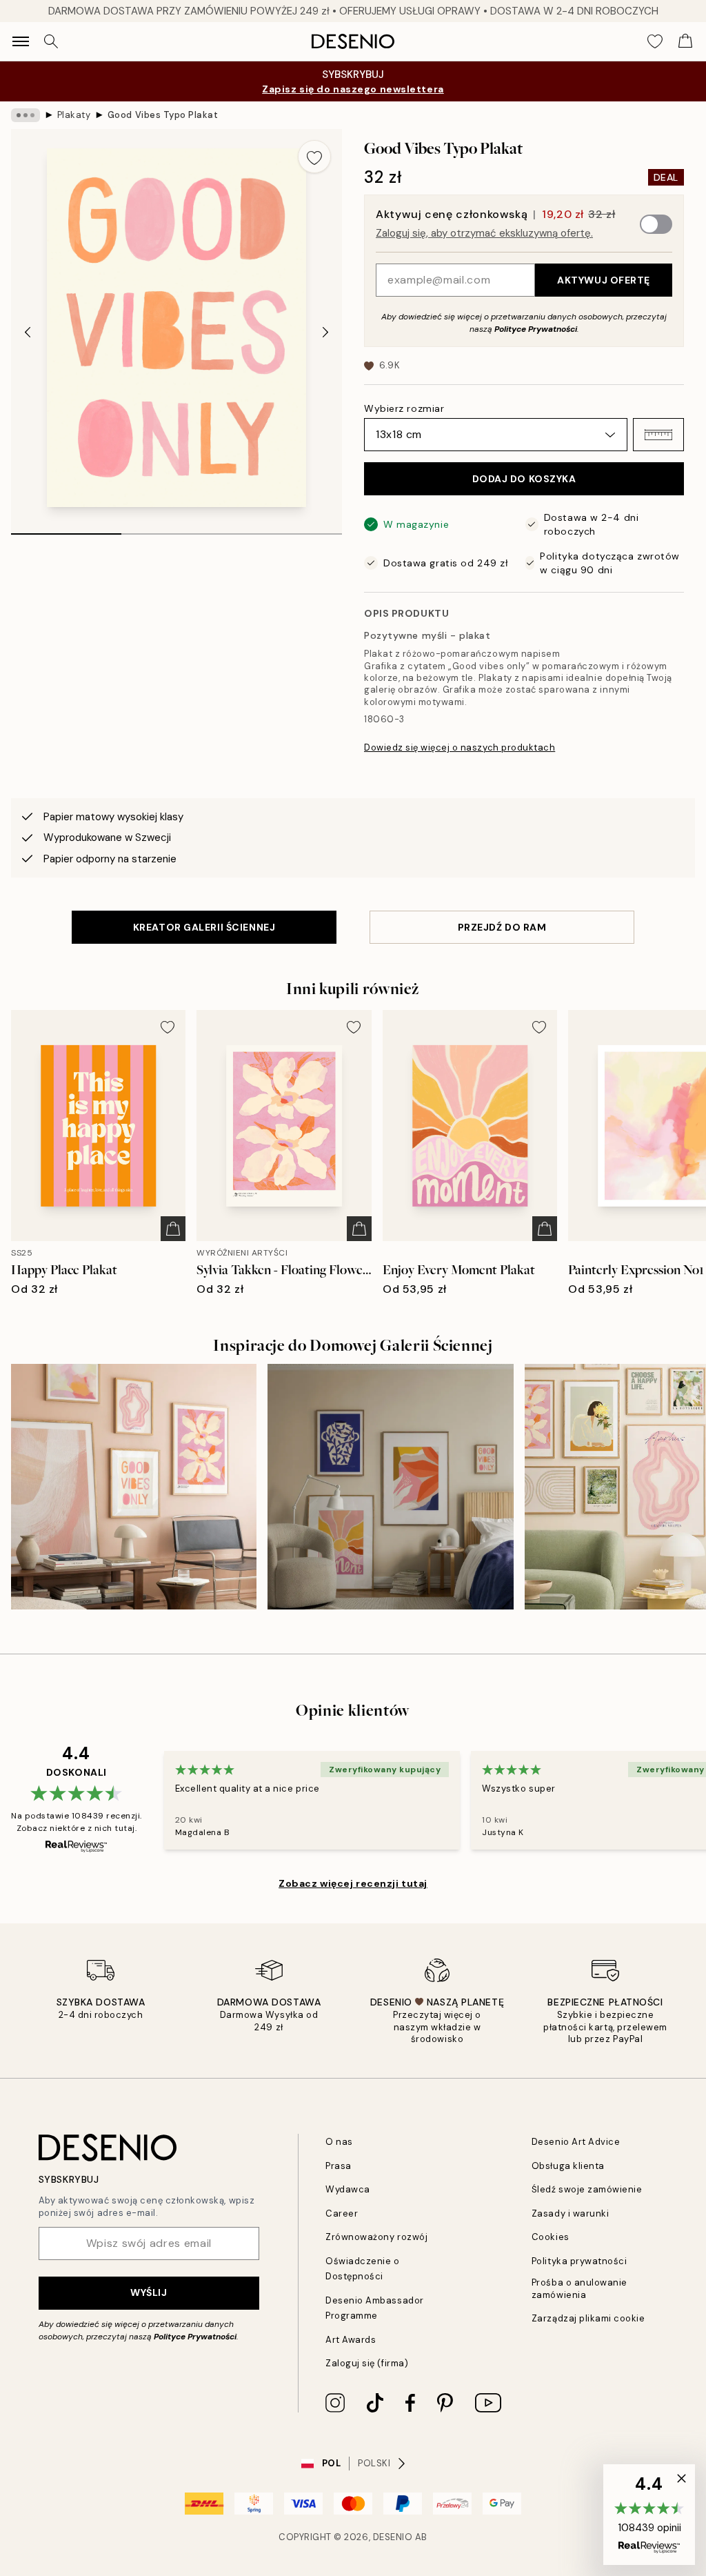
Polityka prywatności (579, 2261)
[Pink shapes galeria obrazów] (134, 1487)
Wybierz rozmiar (404, 408)
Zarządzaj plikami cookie (588, 2318)
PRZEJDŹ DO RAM (502, 927)
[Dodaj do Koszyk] (173, 1229)
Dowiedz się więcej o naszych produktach (460, 747)
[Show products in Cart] (685, 41)
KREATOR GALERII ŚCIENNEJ (204, 927)
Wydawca (348, 2189)
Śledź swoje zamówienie (587, 2189)
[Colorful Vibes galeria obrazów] (390, 1487)
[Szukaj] (51, 41)
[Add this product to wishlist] (314, 157)
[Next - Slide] (325, 332)
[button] (658, 435)
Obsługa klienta (568, 2166)
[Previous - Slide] (28, 332)
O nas (339, 2142)
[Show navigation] (21, 41)
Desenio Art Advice (576, 2142)
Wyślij (149, 2292)
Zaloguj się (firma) (367, 2363)
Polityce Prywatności (536, 329)
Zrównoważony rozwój (376, 2237)
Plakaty (74, 115)
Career (342, 2213)
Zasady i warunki (570, 2213)
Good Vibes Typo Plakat (163, 115)
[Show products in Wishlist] (655, 41)
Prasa (339, 2166)
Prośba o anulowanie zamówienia (579, 2288)
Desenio (393, 2537)
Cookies (551, 2237)
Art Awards (351, 2340)
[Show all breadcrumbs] (26, 115)
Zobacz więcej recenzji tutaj (353, 1883)
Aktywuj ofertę (604, 280)
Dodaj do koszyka (524, 479)
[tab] (66, 529)
